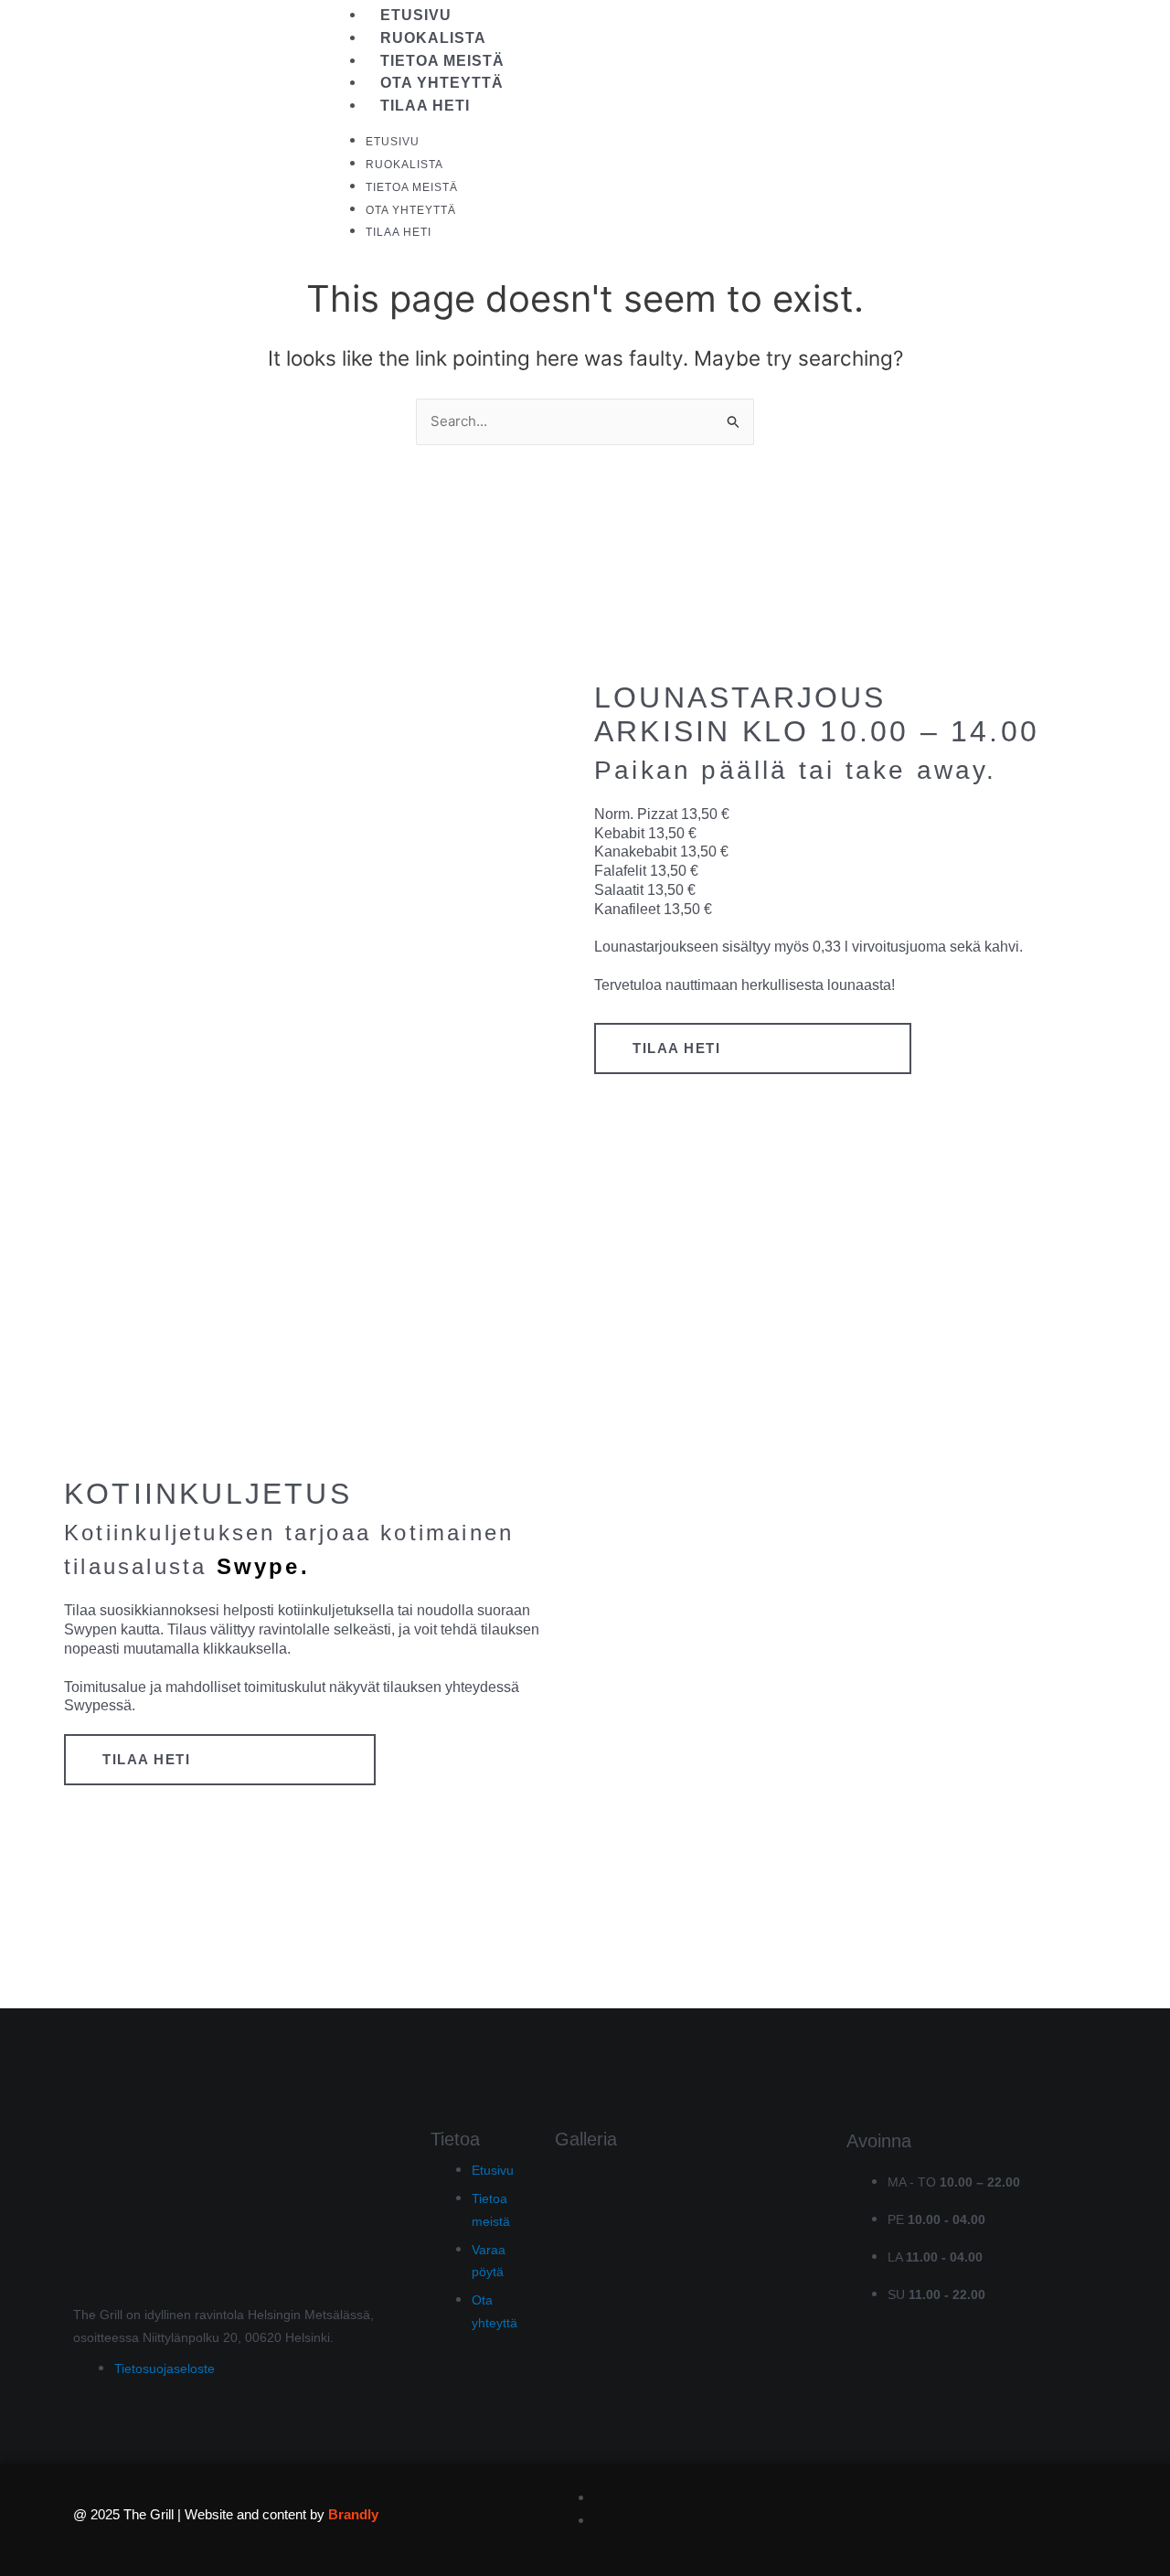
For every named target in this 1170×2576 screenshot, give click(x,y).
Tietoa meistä (442, 61)
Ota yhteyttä (442, 83)
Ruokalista (433, 38)
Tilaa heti (425, 106)
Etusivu (416, 15)
